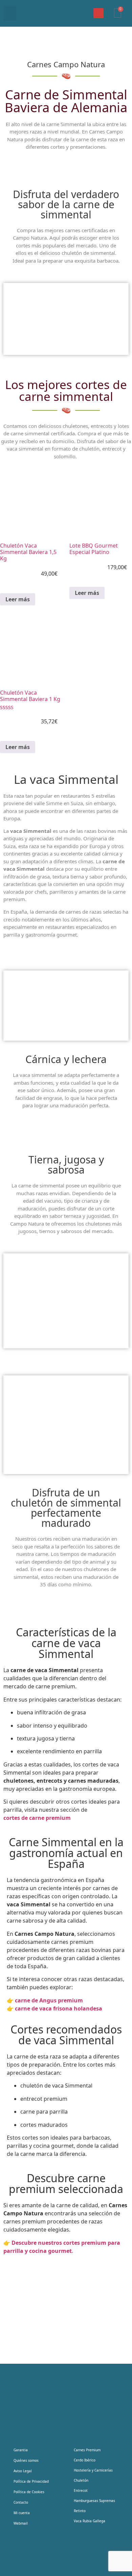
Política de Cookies (29, 2492)
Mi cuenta (22, 2513)
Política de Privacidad (31, 2481)
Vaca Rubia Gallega (90, 2521)
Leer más (18, 599)
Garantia (21, 2450)
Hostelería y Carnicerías (93, 2470)
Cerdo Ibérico (85, 2460)
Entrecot (81, 2490)
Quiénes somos (26, 2460)
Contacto (21, 2502)
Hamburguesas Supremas (94, 2501)
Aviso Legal (23, 2471)
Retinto (80, 2511)
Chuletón (81, 2480)
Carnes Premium (87, 2450)
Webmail (21, 2523)
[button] (10, 13)
